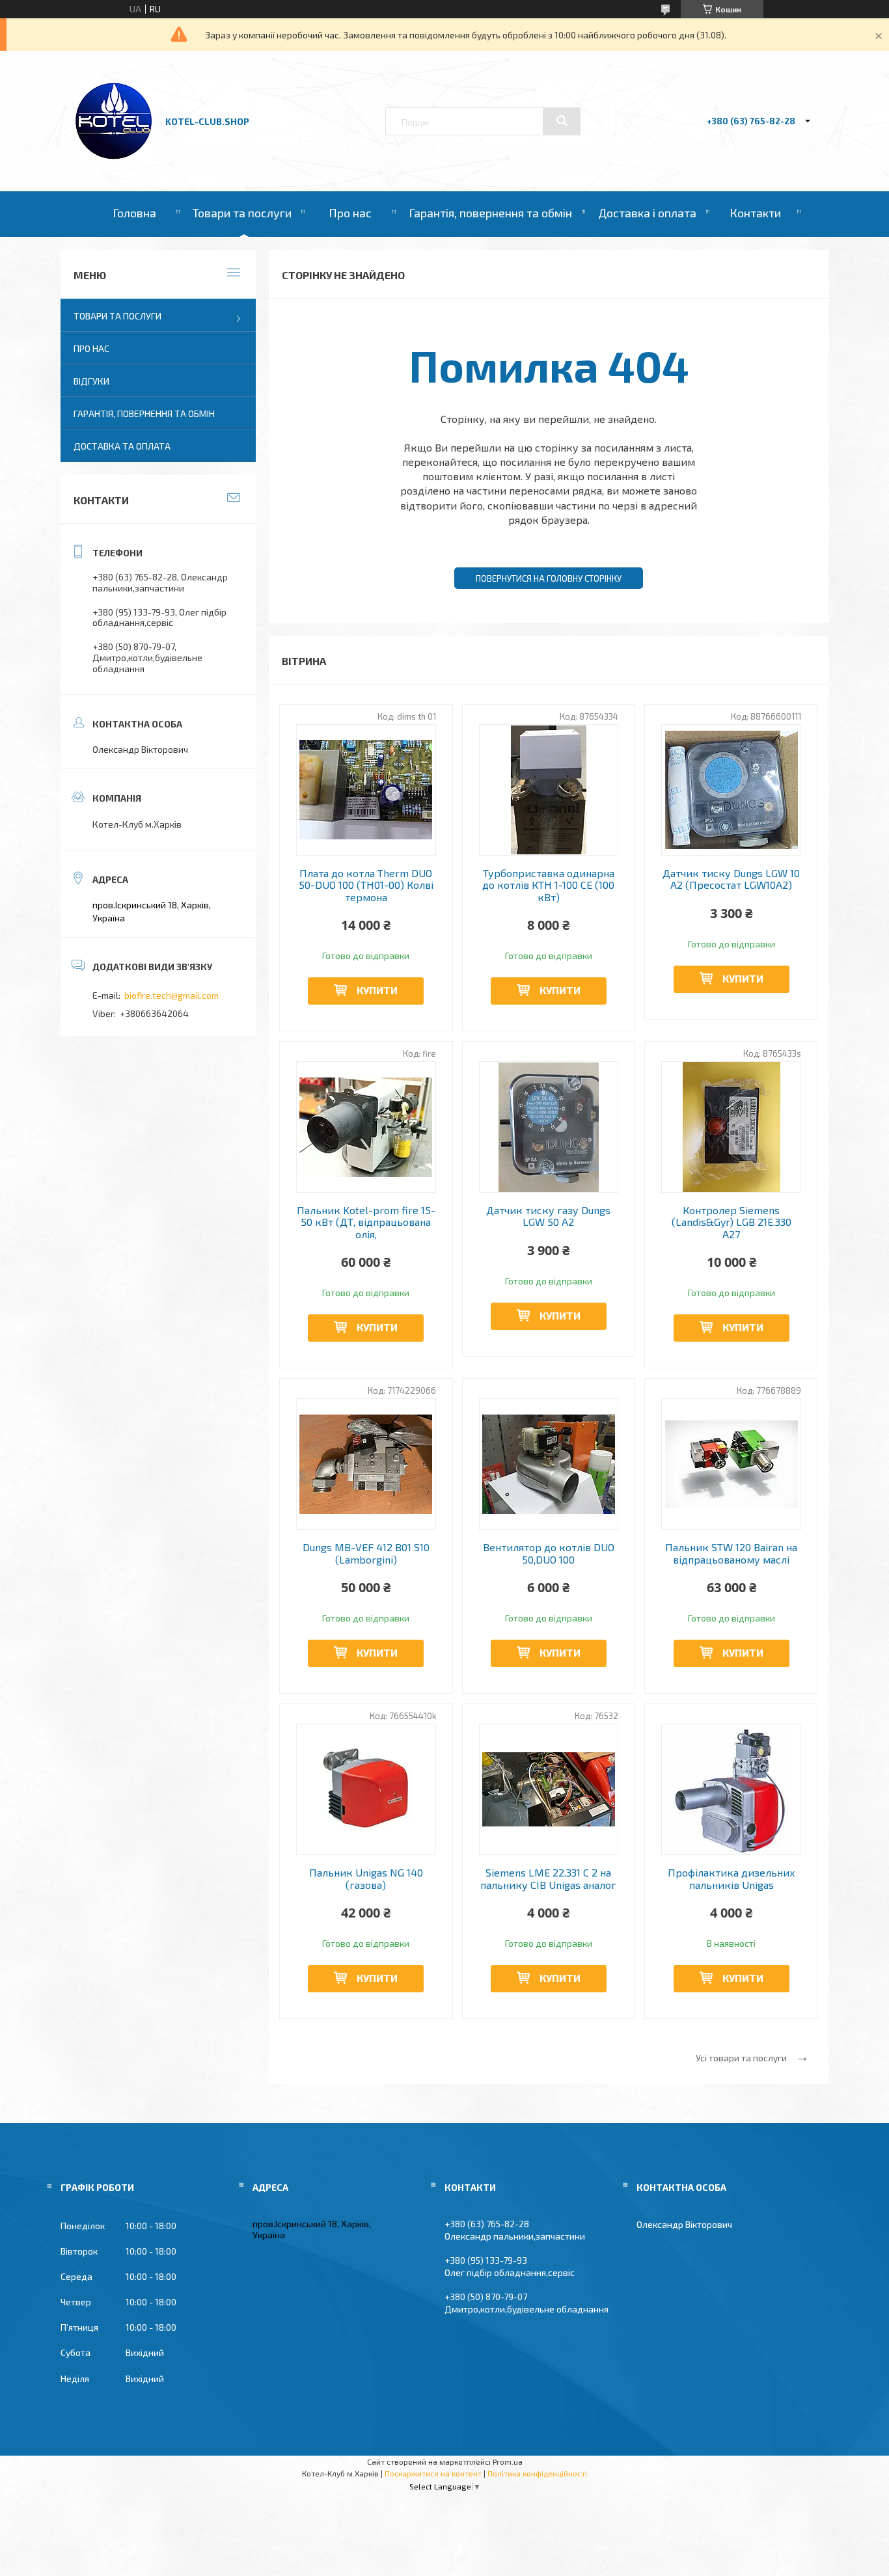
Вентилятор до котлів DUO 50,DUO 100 (549, 1553)
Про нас (350, 213)
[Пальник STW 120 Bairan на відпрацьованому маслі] (731, 1464)
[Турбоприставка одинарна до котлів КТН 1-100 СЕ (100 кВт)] (549, 790)
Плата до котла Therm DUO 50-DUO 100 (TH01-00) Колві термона (366, 885)
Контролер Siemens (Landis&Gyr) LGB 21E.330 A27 (732, 1222)
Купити (377, 990)
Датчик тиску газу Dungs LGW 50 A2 (548, 1216)
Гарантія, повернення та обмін (490, 213)
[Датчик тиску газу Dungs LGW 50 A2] (549, 1127)
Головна (134, 213)
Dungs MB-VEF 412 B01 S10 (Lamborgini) (366, 1553)
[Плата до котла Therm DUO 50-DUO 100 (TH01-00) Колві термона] (366, 790)
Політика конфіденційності (537, 2473)
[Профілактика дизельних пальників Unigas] (731, 1789)
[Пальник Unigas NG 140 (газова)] (366, 1789)
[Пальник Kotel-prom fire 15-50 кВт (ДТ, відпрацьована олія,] (366, 1127)
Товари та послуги (242, 213)
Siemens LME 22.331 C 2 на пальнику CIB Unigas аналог (548, 1878)
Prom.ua (508, 2461)
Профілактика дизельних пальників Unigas (732, 1878)
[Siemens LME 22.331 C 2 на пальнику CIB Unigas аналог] (549, 1789)
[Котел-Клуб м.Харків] (115, 156)
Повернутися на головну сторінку (549, 578)
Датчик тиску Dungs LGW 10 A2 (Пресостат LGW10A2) (731, 879)
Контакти (755, 213)
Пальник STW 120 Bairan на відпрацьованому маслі (731, 1553)
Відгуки (91, 381)
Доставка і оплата (647, 213)
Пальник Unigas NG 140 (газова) (366, 1878)
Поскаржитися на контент (433, 2473)
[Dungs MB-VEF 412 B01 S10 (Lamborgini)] (366, 1464)
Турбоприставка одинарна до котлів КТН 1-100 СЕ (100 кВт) (548, 885)
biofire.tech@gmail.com (171, 995)
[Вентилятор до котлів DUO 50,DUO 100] (549, 1464)
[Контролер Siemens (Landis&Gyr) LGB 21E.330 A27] (731, 1127)
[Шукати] (562, 121)
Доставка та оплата (122, 446)
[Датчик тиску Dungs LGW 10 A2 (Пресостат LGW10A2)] (731, 790)
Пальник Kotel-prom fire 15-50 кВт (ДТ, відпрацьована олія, (366, 1222)
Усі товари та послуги (741, 2058)
